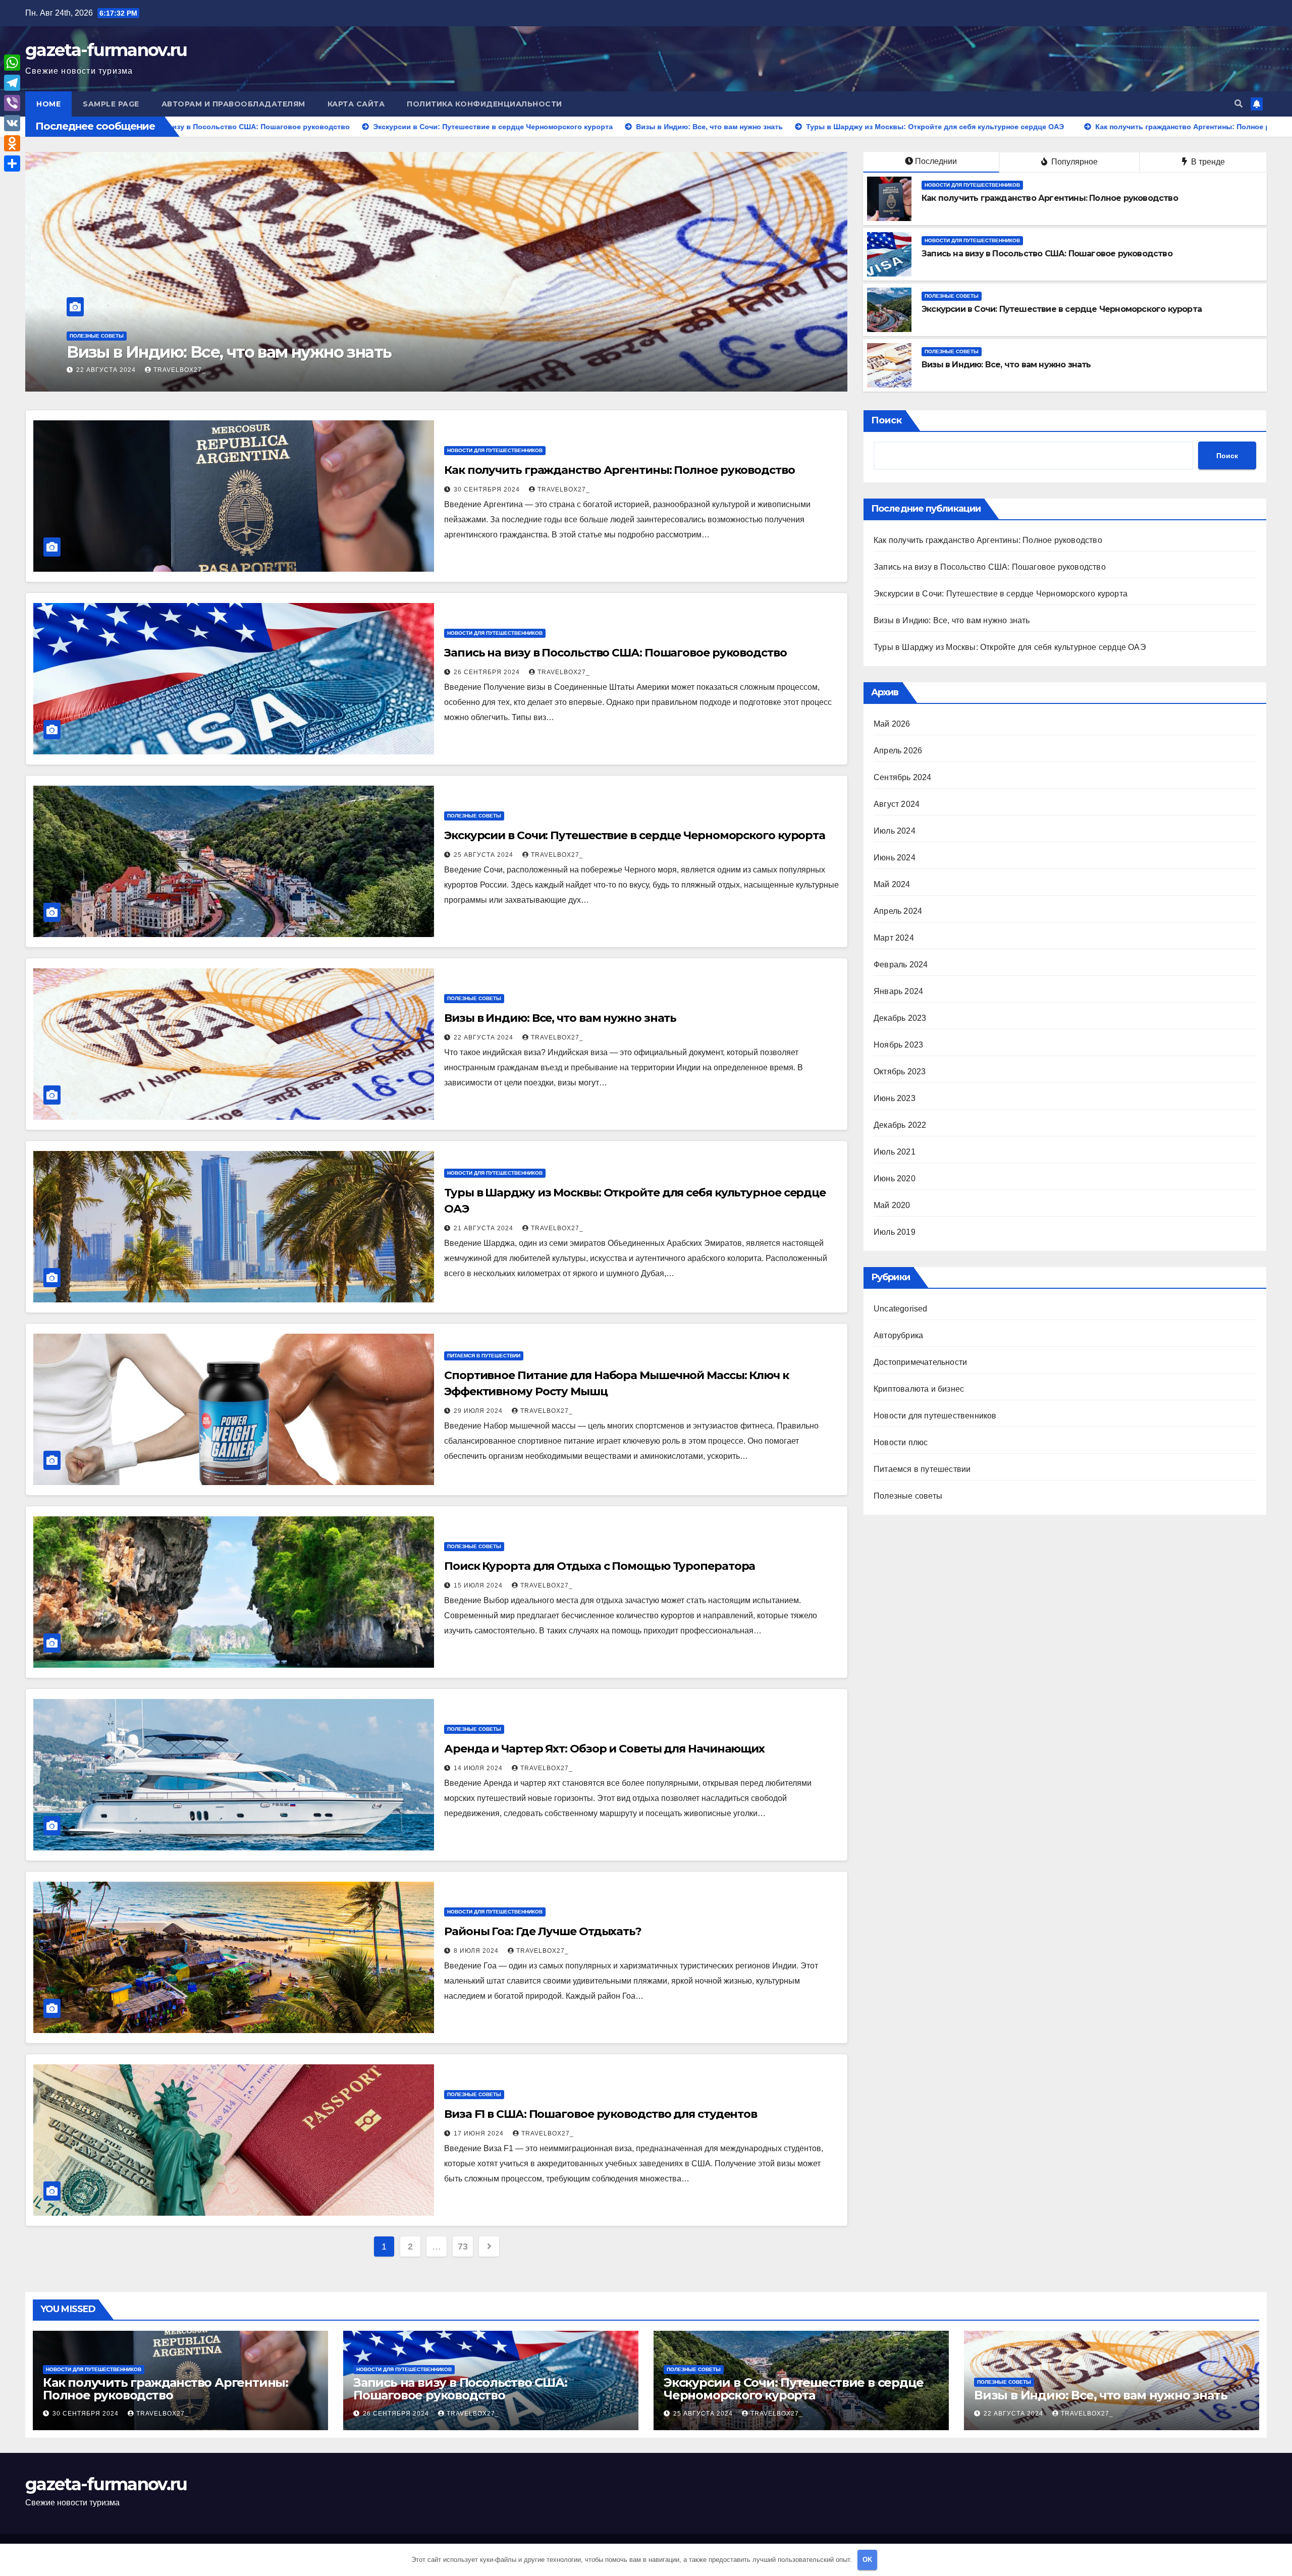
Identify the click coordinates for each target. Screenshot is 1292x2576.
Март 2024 (894, 938)
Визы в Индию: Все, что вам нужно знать (1006, 365)
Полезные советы (952, 296)
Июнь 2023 (895, 1098)
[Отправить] (12, 163)
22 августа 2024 (484, 1037)
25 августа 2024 (484, 855)
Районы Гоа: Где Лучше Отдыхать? (543, 1931)
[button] (1239, 104)
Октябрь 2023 (900, 1072)
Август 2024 (897, 804)
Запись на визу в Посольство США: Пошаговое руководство (1047, 254)
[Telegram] (12, 83)
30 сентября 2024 (110, 370)
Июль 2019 (895, 1232)
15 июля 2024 (479, 1585)
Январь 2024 (898, 991)
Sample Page (111, 104)
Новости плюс (901, 1442)
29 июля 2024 (479, 1411)
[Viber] (12, 103)
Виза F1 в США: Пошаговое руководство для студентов (601, 2114)
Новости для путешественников (117, 336)
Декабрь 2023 (900, 1018)
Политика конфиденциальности (484, 104)
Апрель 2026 (898, 751)
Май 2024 (892, 884)
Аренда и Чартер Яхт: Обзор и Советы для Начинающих (604, 1749)
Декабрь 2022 (900, 1125)
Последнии (936, 161)
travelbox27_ (186, 370)
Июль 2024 (895, 831)
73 (463, 2246)
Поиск (886, 420)
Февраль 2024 (901, 965)
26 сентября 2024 (488, 672)
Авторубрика (898, 1335)
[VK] (12, 123)
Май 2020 (892, 1205)
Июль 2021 (895, 1152)
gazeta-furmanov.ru (106, 50)
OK (867, 2560)
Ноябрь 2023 (898, 1045)
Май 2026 (892, 724)
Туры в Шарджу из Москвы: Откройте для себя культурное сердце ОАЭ (1010, 647)
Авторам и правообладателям (233, 104)
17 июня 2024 (480, 2133)
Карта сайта (356, 104)
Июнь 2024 (895, 858)
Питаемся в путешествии (484, 1356)
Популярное (1073, 162)
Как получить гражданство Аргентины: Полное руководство (311, 352)
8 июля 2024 (477, 1951)
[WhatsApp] (12, 63)
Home (48, 104)
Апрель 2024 (898, 911)
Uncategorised (901, 1309)
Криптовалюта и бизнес (919, 1389)
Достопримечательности (920, 1362)
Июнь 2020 (895, 1179)
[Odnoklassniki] (12, 143)
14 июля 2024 (479, 1768)
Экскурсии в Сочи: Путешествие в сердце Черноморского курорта (1062, 309)
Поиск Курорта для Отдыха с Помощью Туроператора (600, 1566)
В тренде (1207, 162)
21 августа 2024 (484, 1228)
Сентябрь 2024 (903, 777)
